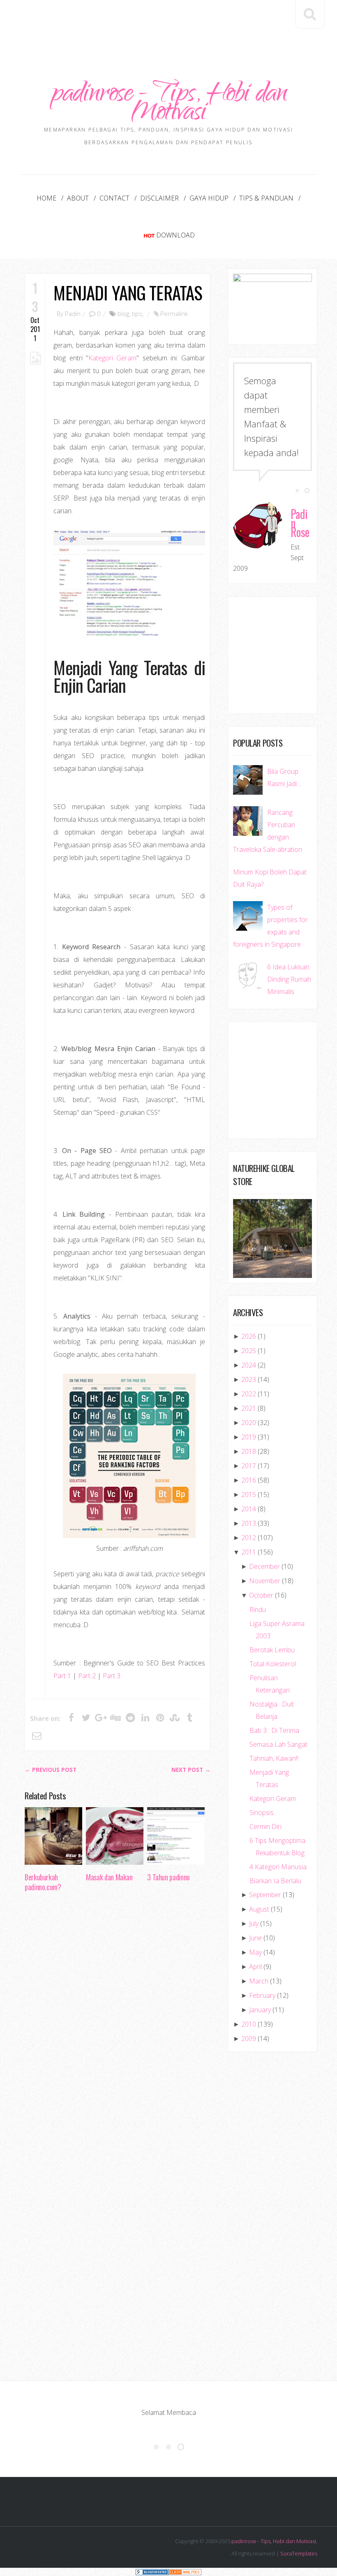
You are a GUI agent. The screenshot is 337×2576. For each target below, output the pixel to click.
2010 (249, 2024)
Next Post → (191, 1770)
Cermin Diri (265, 1826)
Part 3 (112, 1676)
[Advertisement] (174, 23)
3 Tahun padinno (168, 1877)
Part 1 (62, 1676)
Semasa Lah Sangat (278, 1744)
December (264, 1566)
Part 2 (87, 1676)
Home (46, 198)
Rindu (258, 1610)
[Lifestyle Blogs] (152, 2572)
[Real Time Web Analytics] (185, 2572)
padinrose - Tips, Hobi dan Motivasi (168, 105)
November (265, 1581)
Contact (114, 198)
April (255, 1967)
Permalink (174, 314)
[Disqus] (118, 2025)
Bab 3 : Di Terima (274, 1730)
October (261, 1595)
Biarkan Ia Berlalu (275, 1881)
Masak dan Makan (109, 1877)
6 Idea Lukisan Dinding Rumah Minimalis (289, 979)
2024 (249, 1365)
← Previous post (51, 1770)
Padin (73, 314)
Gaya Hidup (209, 198)
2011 (249, 1552)
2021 (249, 1408)
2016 (249, 1480)
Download (175, 235)
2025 (249, 1351)
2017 (249, 1466)
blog (123, 314)
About (78, 198)
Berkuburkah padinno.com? (43, 1882)
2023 (249, 1379)
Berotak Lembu (272, 1650)
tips (137, 314)
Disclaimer (159, 198)
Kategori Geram (112, 358)
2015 (249, 1494)
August (259, 1909)
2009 (249, 2039)
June (255, 1938)
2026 (249, 1336)
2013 (249, 1523)
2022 (249, 1394)
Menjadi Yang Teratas (128, 292)
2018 (249, 1451)
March (259, 1981)
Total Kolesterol (273, 1664)
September (265, 1895)
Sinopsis (262, 1813)
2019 (249, 1437)
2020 (249, 1423)
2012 (249, 1538)
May (255, 1952)
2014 (249, 1509)
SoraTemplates (299, 2553)
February (262, 1995)
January (260, 2010)
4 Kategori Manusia (278, 1867)
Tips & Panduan (266, 198)
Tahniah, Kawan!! (274, 1758)
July (254, 1923)
